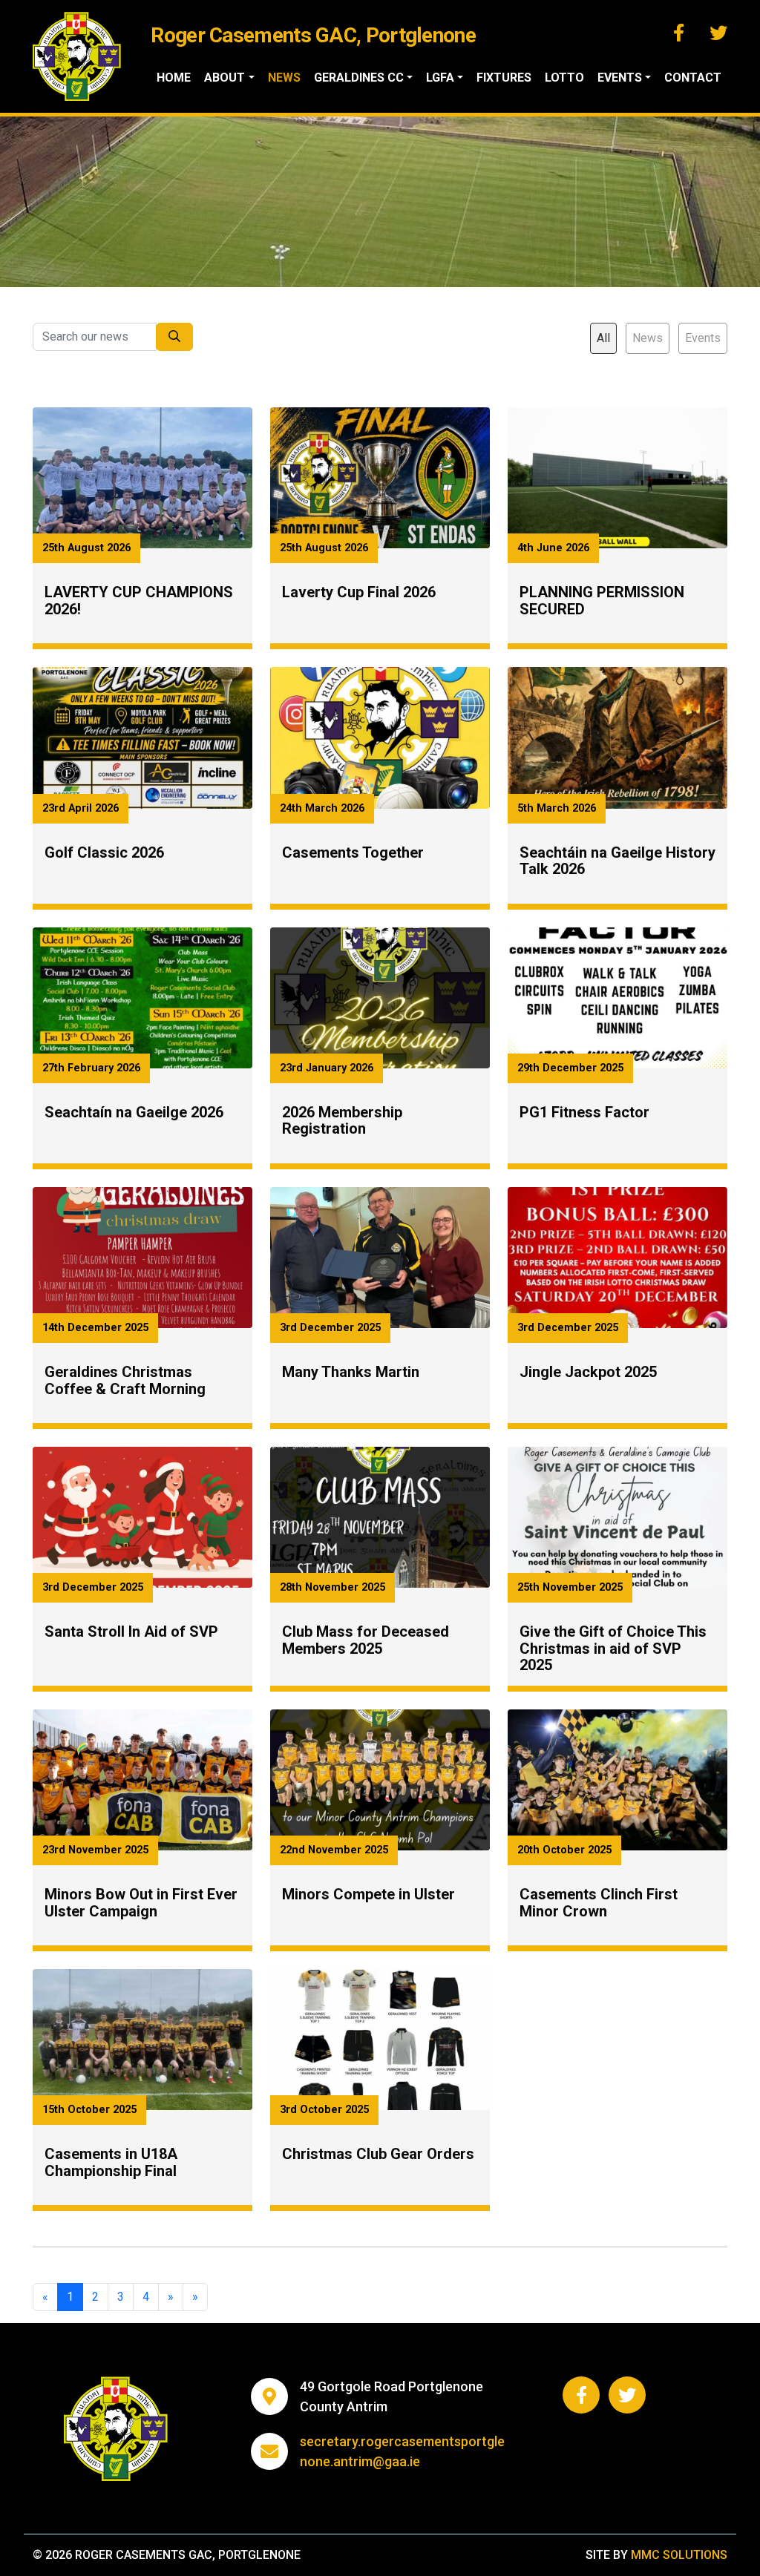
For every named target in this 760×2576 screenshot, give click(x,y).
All (603, 338)
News (284, 78)
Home (174, 78)
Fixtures (504, 78)
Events (703, 338)
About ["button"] (225, 78)
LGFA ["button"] (440, 78)
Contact (693, 78)
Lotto (564, 78)
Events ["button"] (620, 78)
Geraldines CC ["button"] (359, 78)
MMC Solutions (679, 2555)
